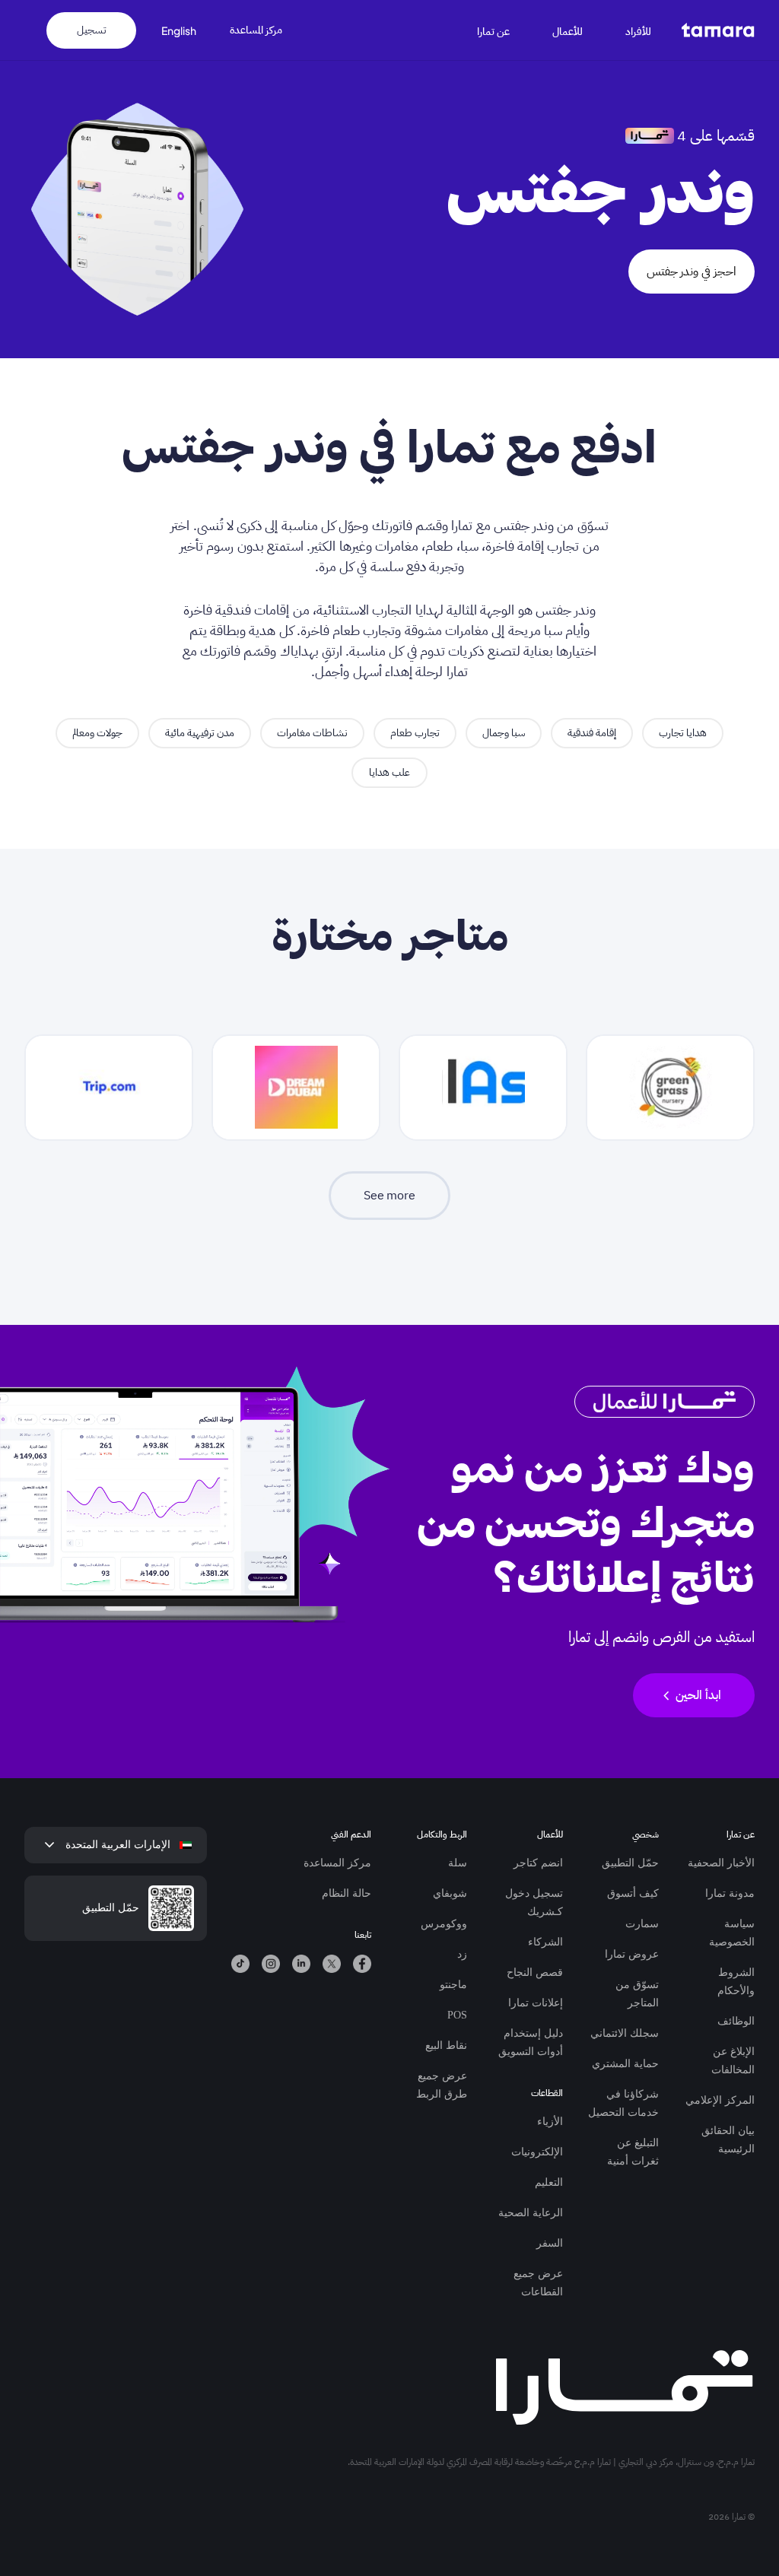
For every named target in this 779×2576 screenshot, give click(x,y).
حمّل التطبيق (630, 1863)
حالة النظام (347, 1893)
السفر (550, 2243)
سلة (458, 1863)
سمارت (642, 1924)
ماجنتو (453, 1985)
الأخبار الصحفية (721, 1863)
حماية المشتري (625, 2064)
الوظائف (736, 2021)
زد (462, 1954)
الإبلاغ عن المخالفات (733, 2061)
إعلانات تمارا (536, 2003)
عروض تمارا (632, 1954)
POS (457, 2015)
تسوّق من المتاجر (637, 1994)
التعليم (549, 2182)
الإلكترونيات (537, 2152)
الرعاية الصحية (531, 2213)
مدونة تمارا (730, 1893)
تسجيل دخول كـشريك (534, 1903)
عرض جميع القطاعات (538, 2283)
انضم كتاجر (538, 1863)
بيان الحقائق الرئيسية (728, 2140)
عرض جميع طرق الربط (442, 2085)
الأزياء (550, 2122)
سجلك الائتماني (625, 2033)
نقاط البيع (446, 2046)
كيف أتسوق (633, 1893)
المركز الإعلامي (720, 2100)
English (179, 30)
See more (389, 1196)
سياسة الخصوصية (732, 1933)
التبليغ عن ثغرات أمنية (633, 2152)
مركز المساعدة (256, 30)
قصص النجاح (535, 1972)
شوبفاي (450, 1893)
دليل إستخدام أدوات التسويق (531, 2042)
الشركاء (545, 1942)
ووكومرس (444, 1924)
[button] (647, 30)
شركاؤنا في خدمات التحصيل (623, 2103)
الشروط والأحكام (736, 1982)
